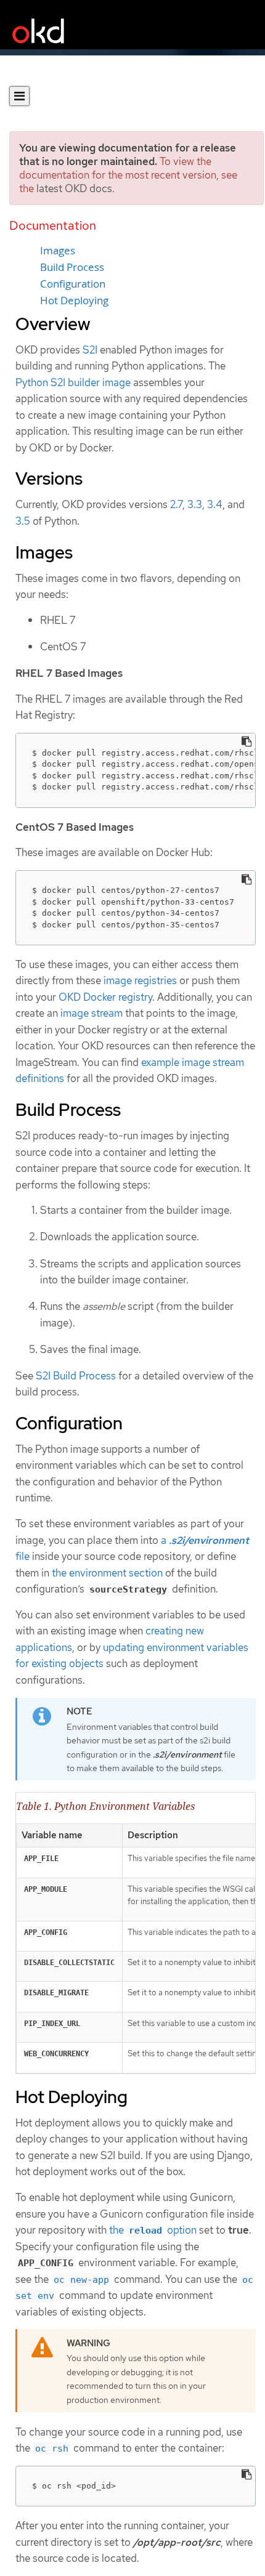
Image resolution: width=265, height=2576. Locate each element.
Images (58, 251)
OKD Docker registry (105, 997)
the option (153, 2230)
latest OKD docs (74, 188)
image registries (140, 980)
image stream (92, 1013)
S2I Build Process (76, 1376)
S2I (90, 350)
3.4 (215, 504)
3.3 (195, 504)
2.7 (176, 504)
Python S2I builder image (73, 382)
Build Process (72, 267)
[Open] (19, 96)
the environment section (107, 1573)
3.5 (23, 521)
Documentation (53, 225)
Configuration (73, 284)
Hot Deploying (74, 301)
